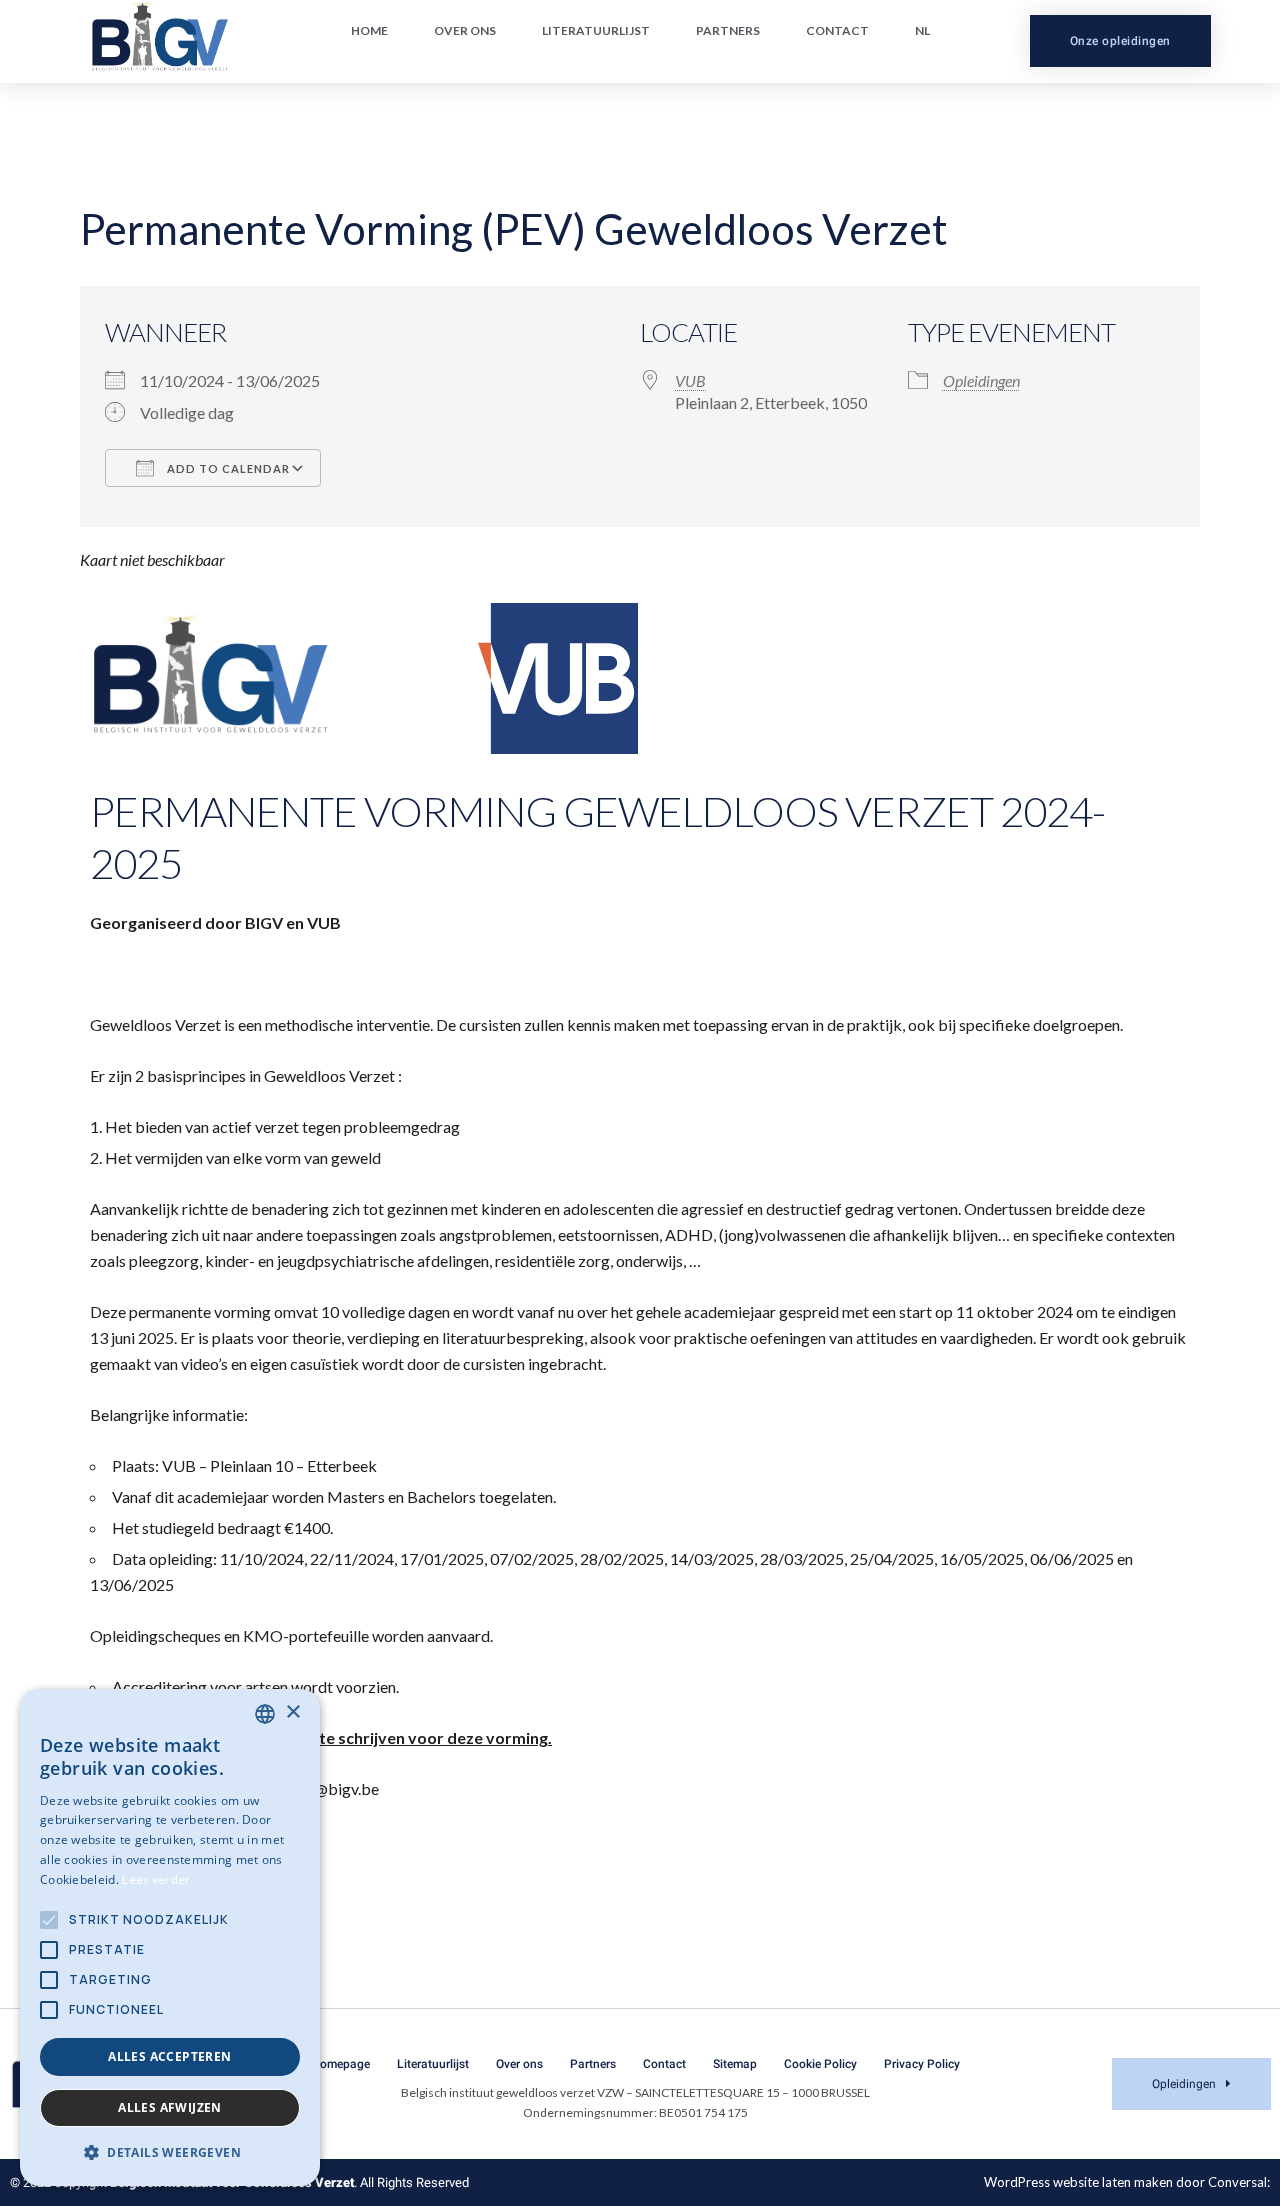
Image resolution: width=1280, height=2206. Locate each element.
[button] (170, 2153)
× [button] (292, 1712)
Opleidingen (981, 380)
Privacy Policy (922, 2064)
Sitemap (735, 2064)
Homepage (340, 2064)
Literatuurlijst (596, 30)
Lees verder (156, 1879)
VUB (690, 380)
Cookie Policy (820, 2064)
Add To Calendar (227, 468)
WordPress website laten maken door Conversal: (1127, 2182)
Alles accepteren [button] (169, 2056)
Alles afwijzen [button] (170, 2107)
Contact (837, 30)
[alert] (170, 1937)
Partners (728, 30)
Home (369, 30)
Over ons (465, 30)
